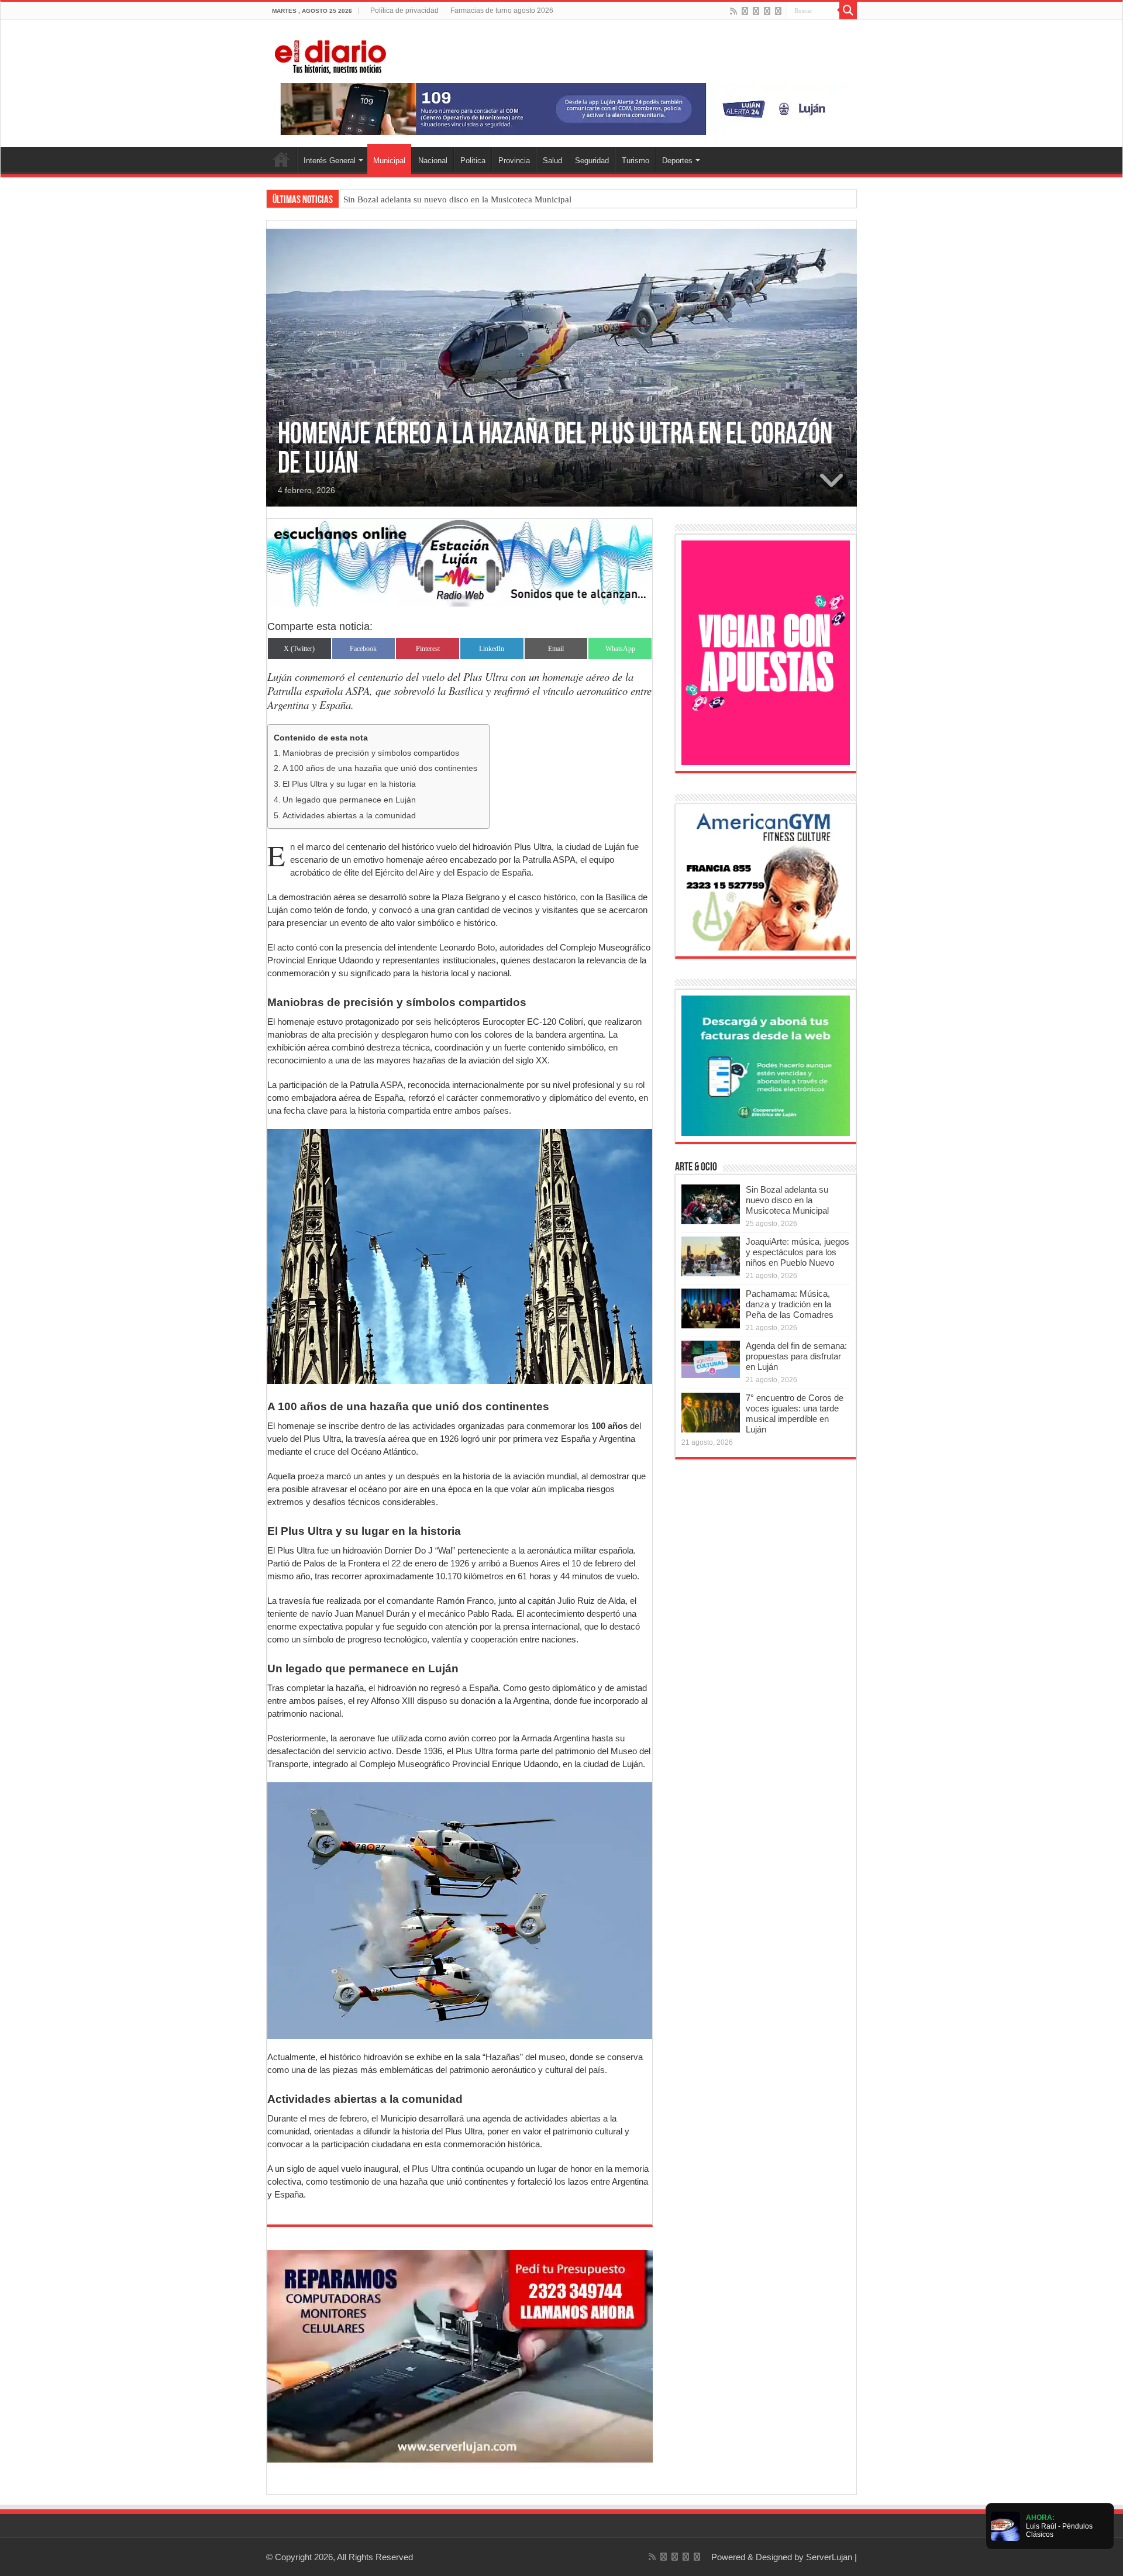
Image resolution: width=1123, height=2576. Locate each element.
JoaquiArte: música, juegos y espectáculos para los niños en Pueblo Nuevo (798, 1252)
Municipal (389, 161)
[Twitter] (756, 11)
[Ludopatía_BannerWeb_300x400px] (766, 652)
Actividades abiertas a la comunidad (349, 816)
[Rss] (733, 11)
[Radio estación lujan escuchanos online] (460, 562)
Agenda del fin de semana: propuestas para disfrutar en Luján (796, 1356)
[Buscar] (848, 11)
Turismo (635, 161)
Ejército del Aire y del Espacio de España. (454, 872)
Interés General (330, 161)
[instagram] (778, 11)
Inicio (281, 159)
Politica (473, 161)
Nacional (433, 161)
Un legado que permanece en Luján (349, 800)
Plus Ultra (429, 2169)
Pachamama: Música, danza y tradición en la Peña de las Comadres (790, 1304)
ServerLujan (829, 2557)
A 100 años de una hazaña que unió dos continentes (380, 768)
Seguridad (592, 161)
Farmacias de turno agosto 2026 (502, 11)
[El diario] (330, 55)
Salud (552, 161)
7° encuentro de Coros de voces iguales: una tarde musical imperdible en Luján (795, 1413)
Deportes (677, 161)
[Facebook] (745, 11)
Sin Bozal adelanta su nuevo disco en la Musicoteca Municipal (457, 199)
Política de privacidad (404, 11)
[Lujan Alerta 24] (561, 109)
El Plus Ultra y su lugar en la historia (349, 784)
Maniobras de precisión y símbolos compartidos (371, 753)
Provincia (514, 161)
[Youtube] (767, 11)
